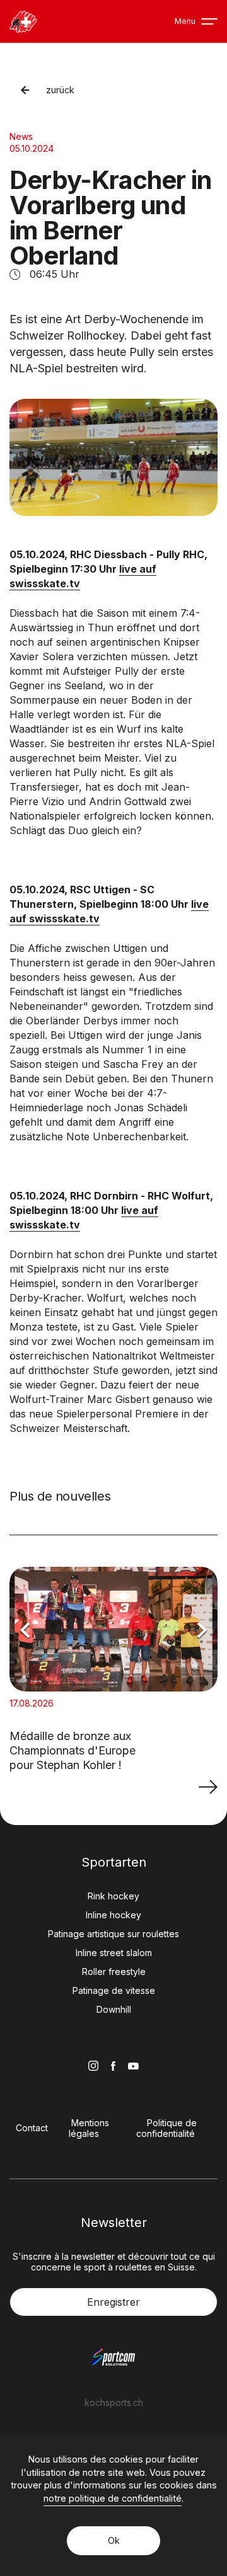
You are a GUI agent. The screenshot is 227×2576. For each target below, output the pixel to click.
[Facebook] (113, 2066)
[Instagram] (93, 2066)
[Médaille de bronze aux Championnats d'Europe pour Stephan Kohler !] (208, 1786)
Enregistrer (113, 2302)
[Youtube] (133, 2066)
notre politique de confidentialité (113, 2498)
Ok (114, 2540)
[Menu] (209, 21)
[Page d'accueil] (23, 22)
